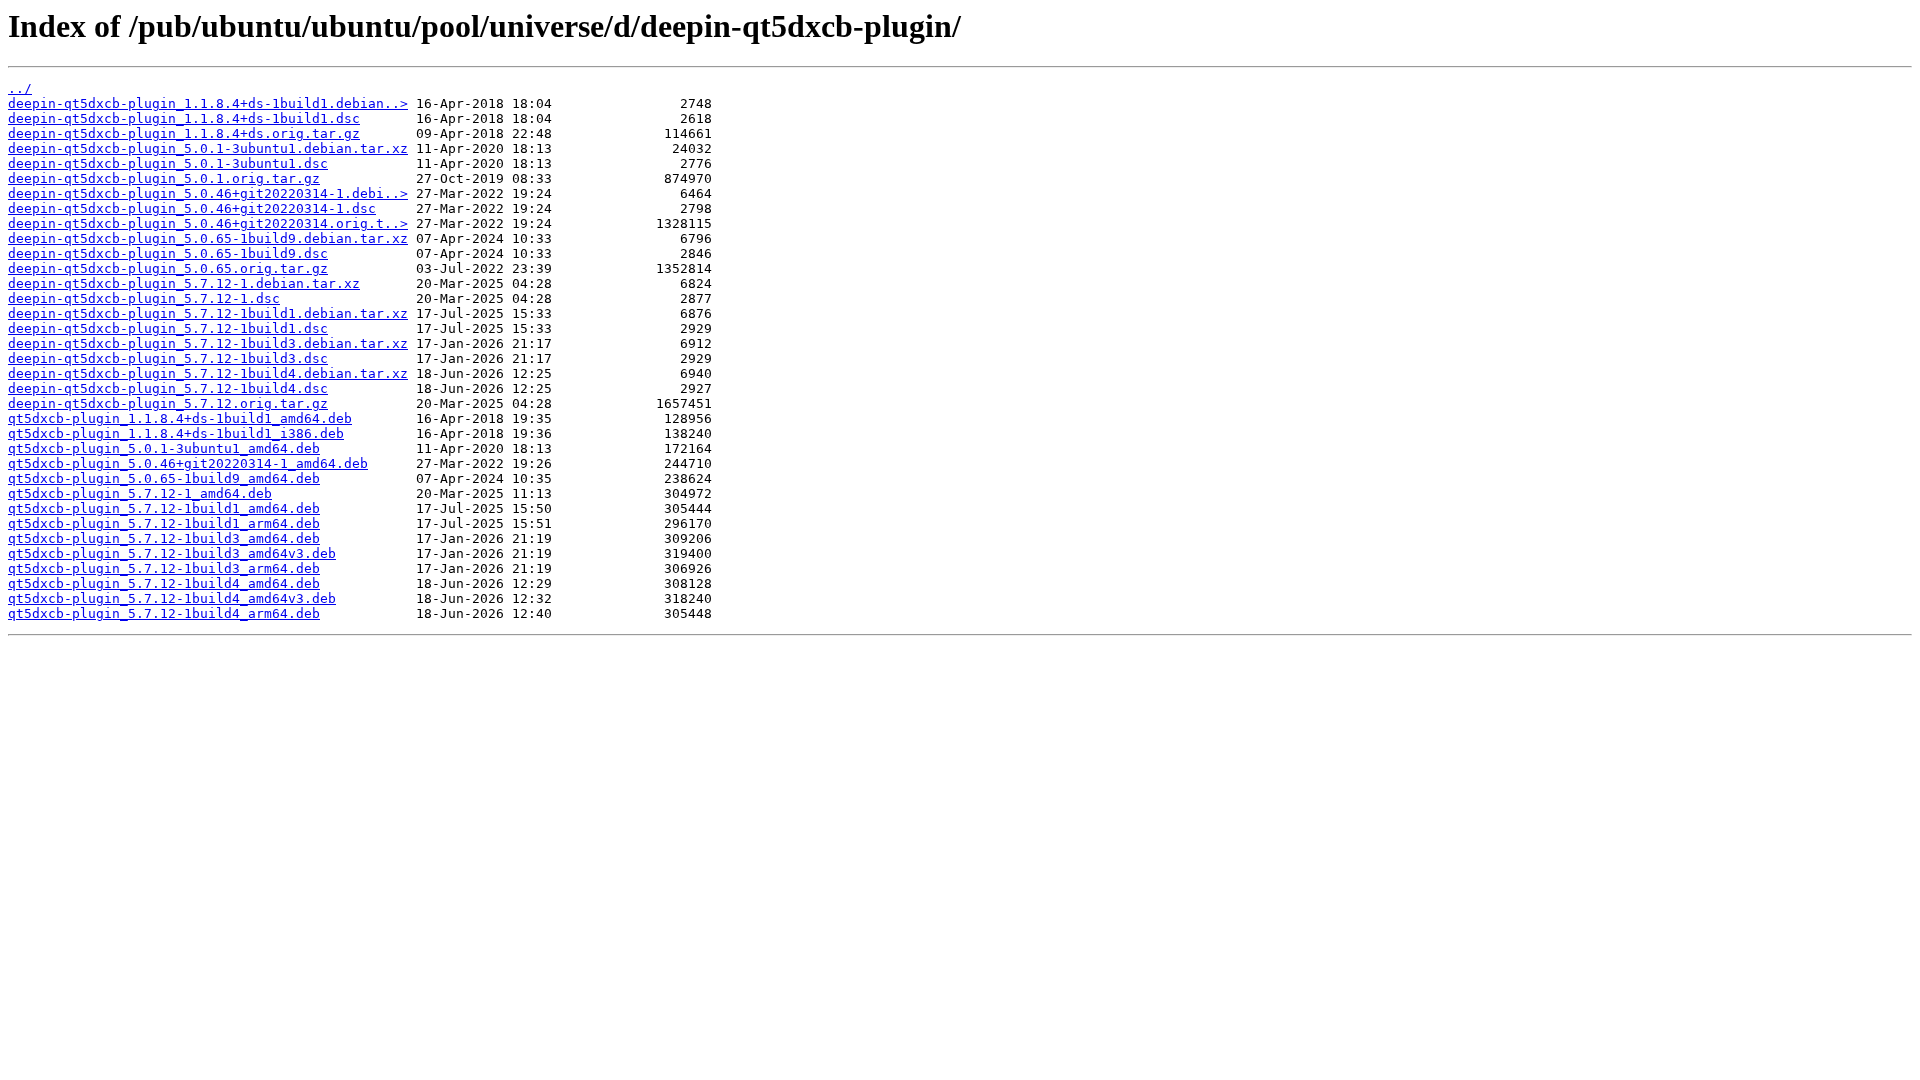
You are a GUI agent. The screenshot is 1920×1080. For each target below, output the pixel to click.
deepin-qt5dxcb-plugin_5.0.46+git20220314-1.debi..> (208, 193)
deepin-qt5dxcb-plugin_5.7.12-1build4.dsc (168, 388)
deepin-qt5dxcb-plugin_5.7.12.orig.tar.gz (168, 403)
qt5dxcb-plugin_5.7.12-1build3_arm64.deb (164, 568)
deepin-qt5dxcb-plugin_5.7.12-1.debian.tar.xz (184, 283)
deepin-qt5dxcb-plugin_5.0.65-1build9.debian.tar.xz (208, 238)
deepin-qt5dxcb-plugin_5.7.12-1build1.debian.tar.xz (208, 313)
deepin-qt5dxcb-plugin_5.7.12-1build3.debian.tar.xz (208, 343)
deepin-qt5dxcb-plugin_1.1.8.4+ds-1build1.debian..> (208, 103)
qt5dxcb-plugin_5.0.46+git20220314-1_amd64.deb (188, 463)
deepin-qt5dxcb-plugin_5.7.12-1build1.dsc (168, 328)
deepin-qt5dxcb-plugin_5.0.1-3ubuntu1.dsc (168, 163)
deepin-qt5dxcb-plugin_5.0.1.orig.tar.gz (164, 178)
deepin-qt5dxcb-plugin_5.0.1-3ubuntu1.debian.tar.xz (208, 148)
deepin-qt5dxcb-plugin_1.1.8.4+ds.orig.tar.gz (184, 133)
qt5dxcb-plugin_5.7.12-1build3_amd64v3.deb (172, 553)
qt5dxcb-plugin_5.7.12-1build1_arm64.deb (164, 523)
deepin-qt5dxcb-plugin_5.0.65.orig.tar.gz (168, 268)
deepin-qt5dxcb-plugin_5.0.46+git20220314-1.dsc (192, 208)
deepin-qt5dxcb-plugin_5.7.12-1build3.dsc (168, 358)
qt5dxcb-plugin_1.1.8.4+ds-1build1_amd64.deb (180, 418)
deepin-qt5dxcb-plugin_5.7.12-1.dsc (144, 298)
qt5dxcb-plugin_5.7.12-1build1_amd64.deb (164, 508)
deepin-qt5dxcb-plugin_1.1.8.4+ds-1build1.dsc (184, 118)
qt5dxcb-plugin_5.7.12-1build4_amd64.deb (164, 583)
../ (20, 88)
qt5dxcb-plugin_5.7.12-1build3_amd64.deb (164, 538)
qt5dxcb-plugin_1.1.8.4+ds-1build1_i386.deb (176, 433)
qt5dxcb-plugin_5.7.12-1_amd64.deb (140, 493)
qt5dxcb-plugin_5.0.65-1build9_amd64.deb (164, 478)
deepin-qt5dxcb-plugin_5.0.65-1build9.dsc (168, 253)
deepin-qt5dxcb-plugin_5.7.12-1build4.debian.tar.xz (208, 373)
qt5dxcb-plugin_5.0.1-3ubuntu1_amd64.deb (164, 448)
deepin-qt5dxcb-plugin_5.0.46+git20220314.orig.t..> (208, 223)
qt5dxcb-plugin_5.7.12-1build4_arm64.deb (164, 613)
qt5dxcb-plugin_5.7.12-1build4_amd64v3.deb (172, 598)
